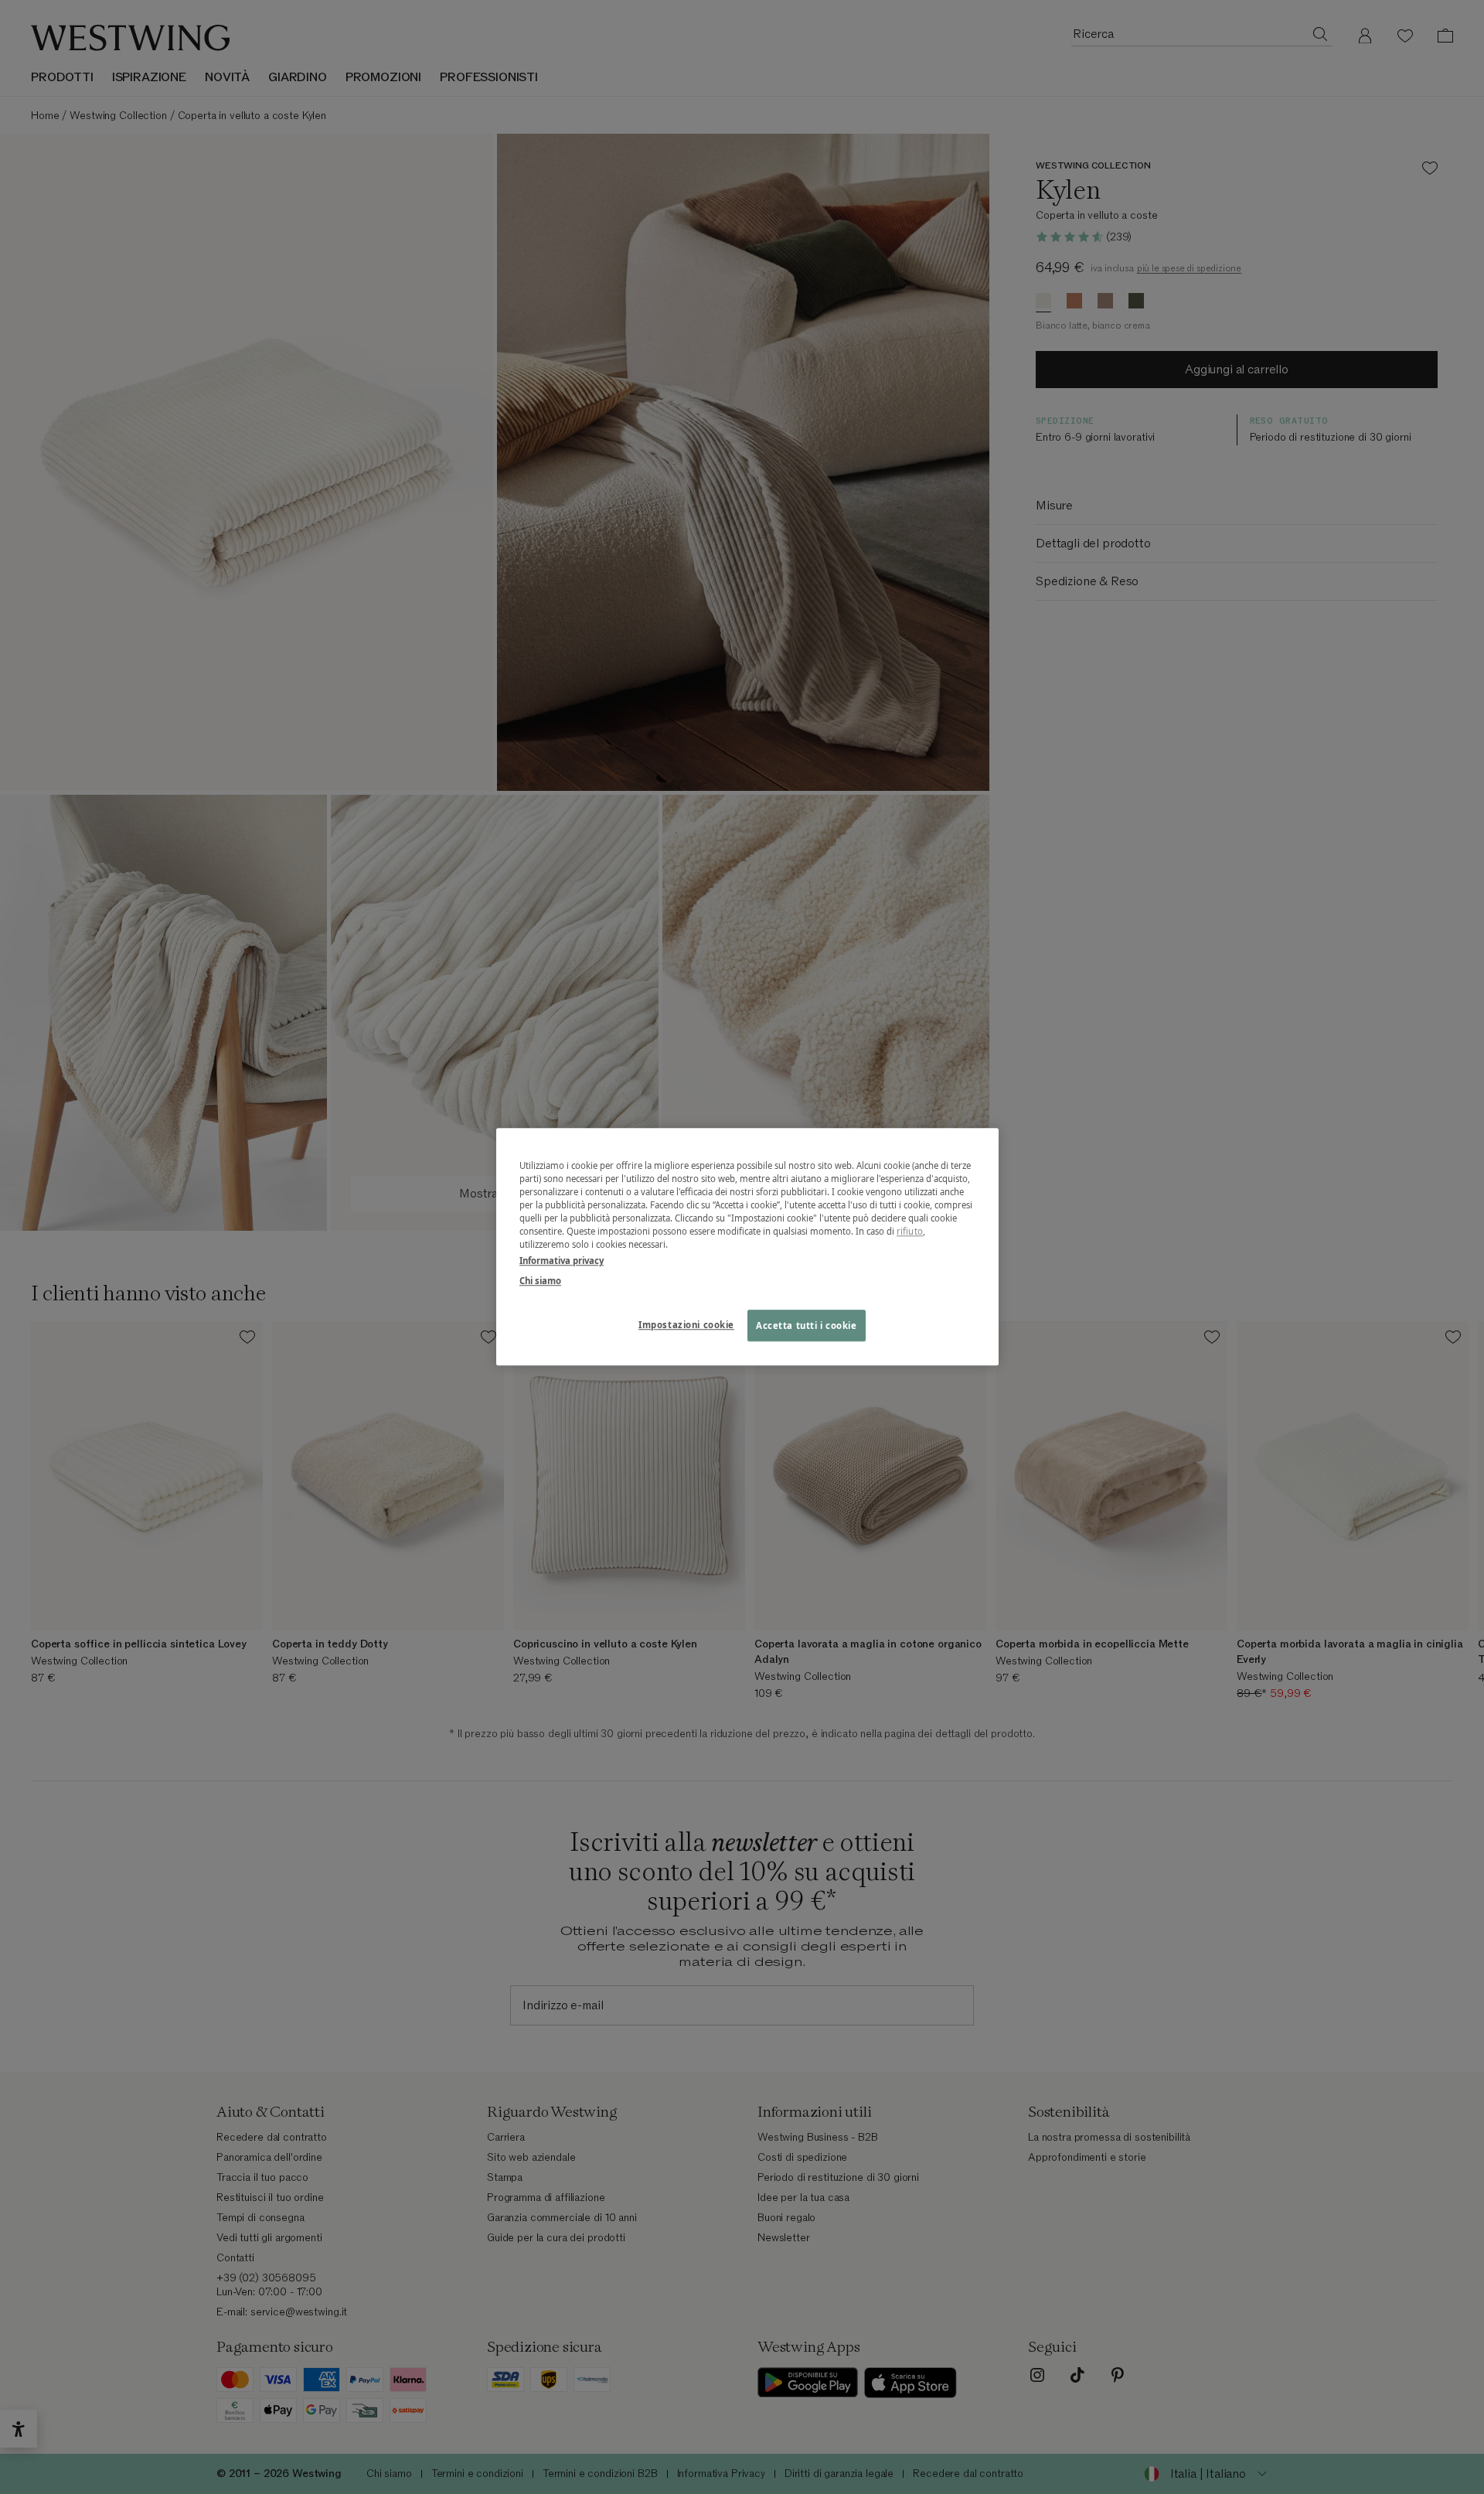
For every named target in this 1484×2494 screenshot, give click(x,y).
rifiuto (910, 1232)
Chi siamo (540, 1281)
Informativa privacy (562, 1261)
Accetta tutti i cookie (807, 1325)
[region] (747, 1247)
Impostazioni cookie (686, 1325)
